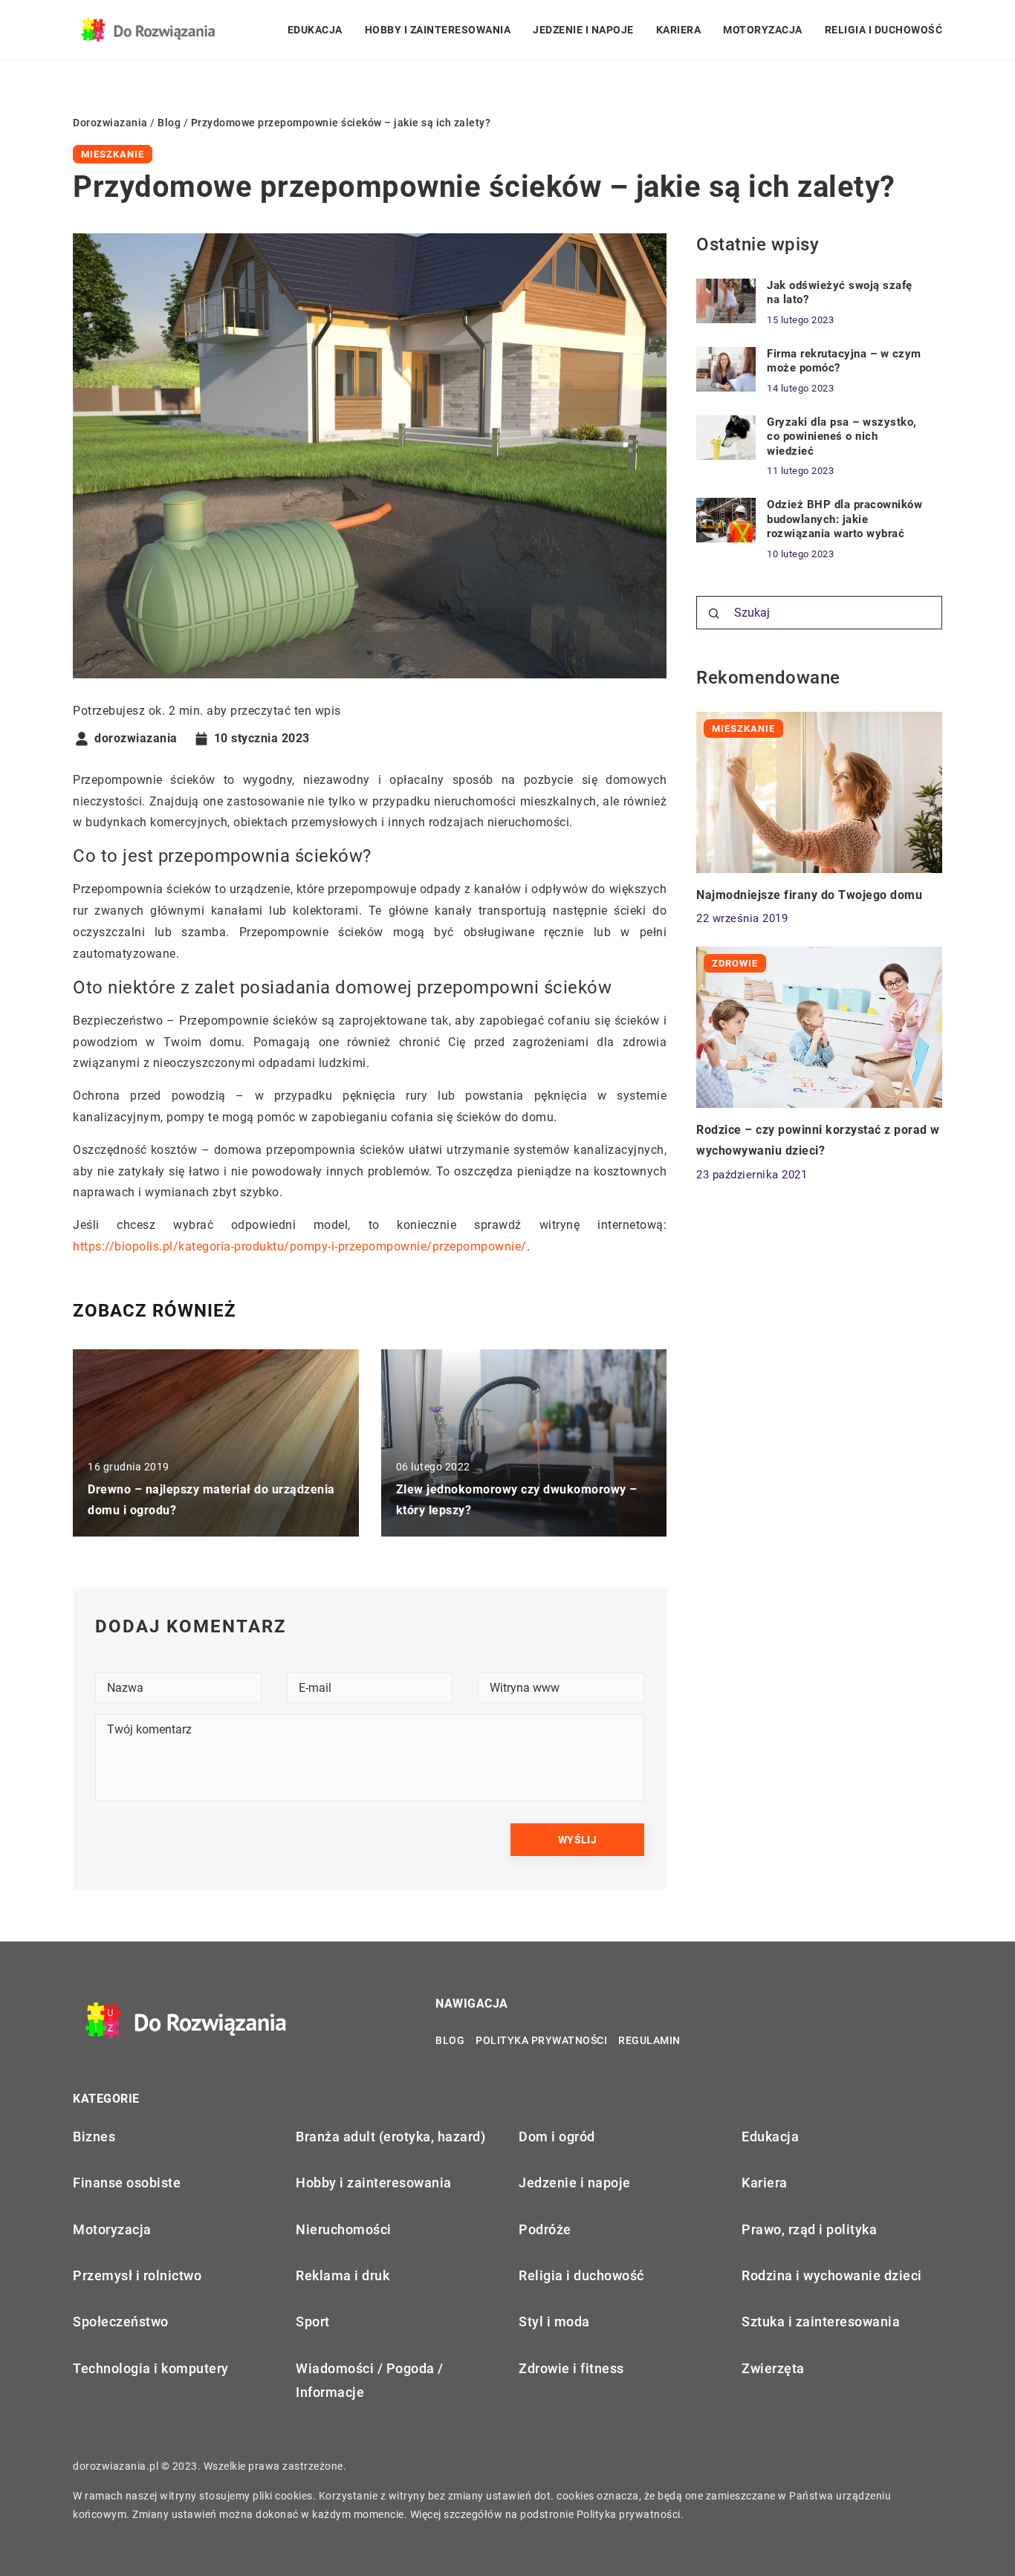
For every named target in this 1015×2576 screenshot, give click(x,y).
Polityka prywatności (541, 2040)
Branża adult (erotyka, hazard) (390, 2137)
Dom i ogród (557, 2137)
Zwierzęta (773, 2368)
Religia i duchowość (884, 30)
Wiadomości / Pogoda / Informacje (370, 2380)
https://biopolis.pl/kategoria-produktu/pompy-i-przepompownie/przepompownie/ (300, 1246)
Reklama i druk (343, 2275)
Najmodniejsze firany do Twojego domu (809, 894)
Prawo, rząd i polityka (809, 2229)
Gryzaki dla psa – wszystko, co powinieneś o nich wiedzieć (842, 437)
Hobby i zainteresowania (438, 30)
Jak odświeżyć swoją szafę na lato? (840, 293)
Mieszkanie (113, 154)
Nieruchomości (344, 2229)
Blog (450, 2040)
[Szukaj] (714, 614)
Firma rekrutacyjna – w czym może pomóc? (844, 361)
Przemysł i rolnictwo (137, 2275)
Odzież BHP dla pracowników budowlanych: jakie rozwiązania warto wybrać (844, 519)
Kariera (679, 30)
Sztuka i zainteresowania (821, 2322)
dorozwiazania (136, 739)
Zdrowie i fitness (571, 2368)
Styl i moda (554, 2322)
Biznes (94, 2137)
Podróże (545, 2229)
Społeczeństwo (121, 2322)
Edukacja (315, 30)
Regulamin (649, 2040)
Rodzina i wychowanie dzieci (832, 2275)
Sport (313, 2322)
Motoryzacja (763, 30)
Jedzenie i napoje (583, 30)
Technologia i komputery (151, 2368)
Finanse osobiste (127, 2183)
